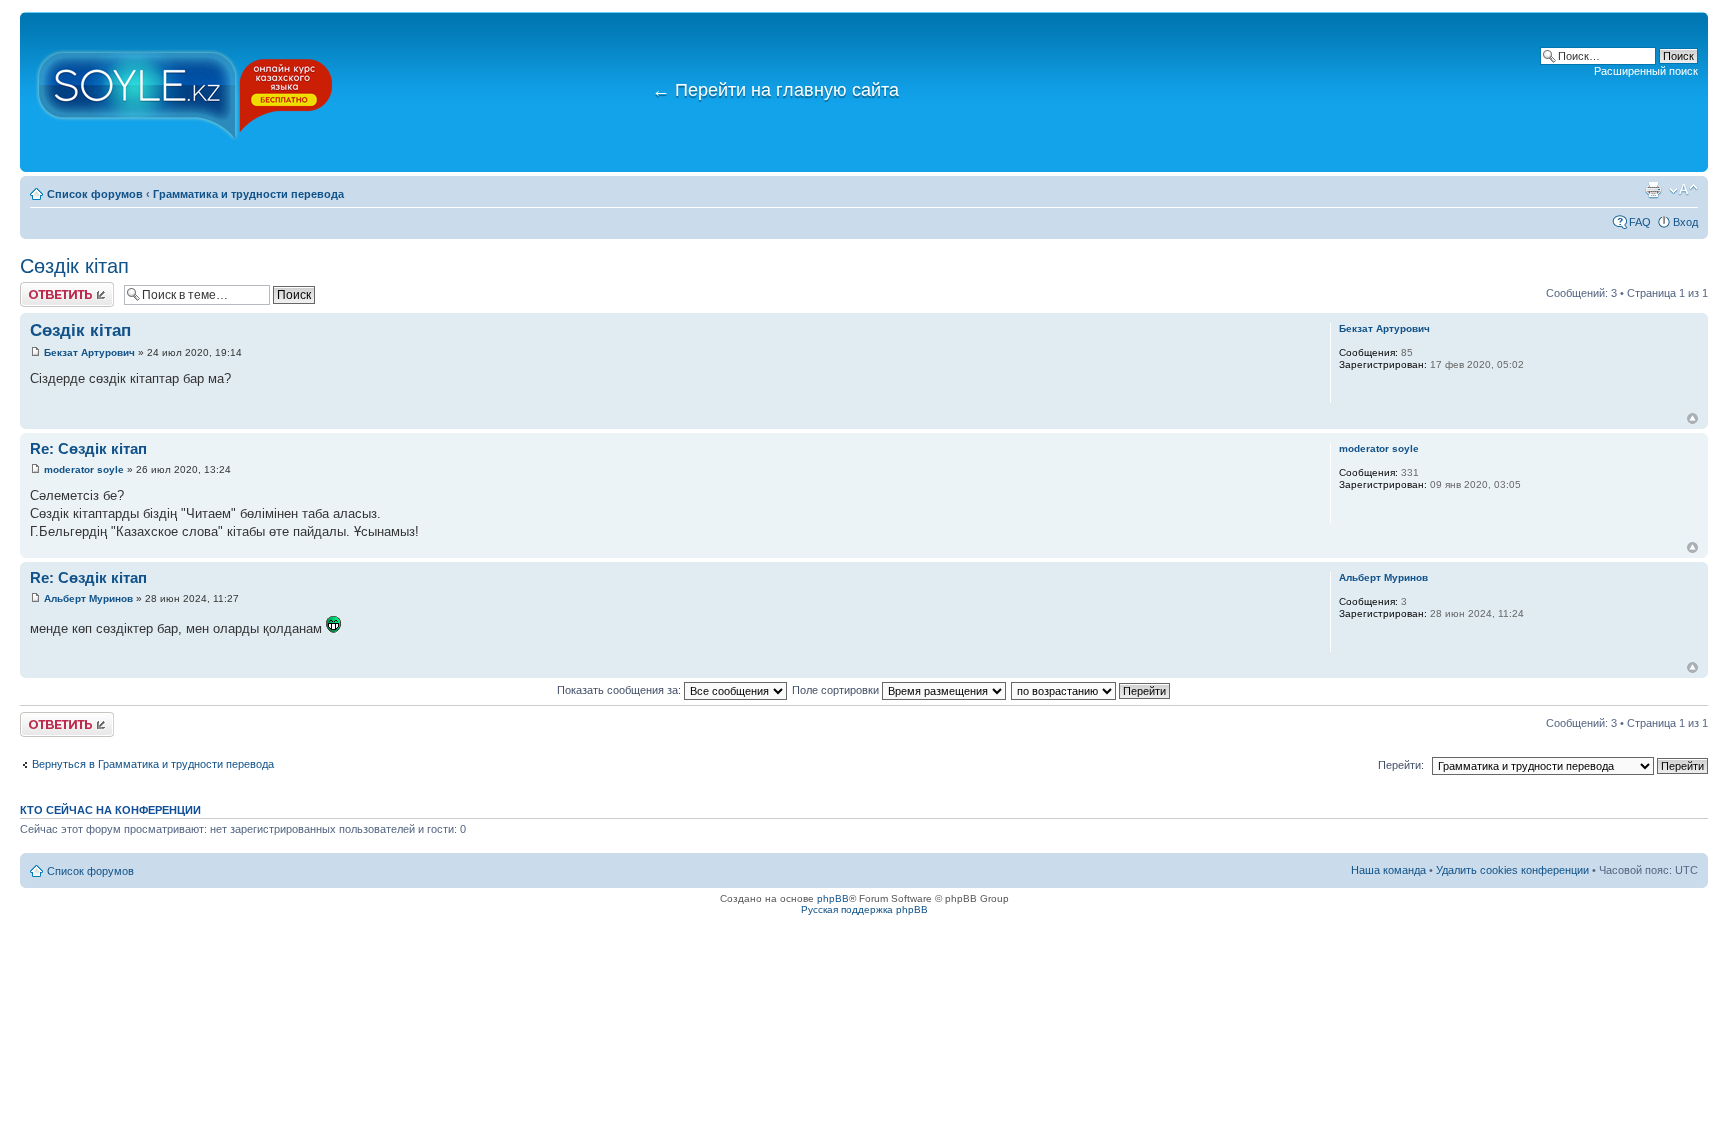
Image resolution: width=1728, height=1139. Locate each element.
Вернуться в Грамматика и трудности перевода (153, 764)
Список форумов (95, 194)
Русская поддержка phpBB (864, 909)
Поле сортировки (837, 690)
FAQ (1640, 222)
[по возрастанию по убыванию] (1091, 690)
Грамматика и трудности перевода (248, 194)
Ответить (44, 288)
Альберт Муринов (88, 598)
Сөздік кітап (74, 266)
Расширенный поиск (1646, 71)
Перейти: (1401, 765)
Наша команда (1388, 870)
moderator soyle (84, 469)
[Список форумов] (185, 92)
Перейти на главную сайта (775, 90)
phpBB (833, 898)
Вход (1685, 222)
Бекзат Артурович (89, 352)
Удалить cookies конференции (1512, 870)
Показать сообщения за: (620, 690)
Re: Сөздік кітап (88, 448)
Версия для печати (1653, 190)
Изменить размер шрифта (1683, 190)
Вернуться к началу (1692, 418)
